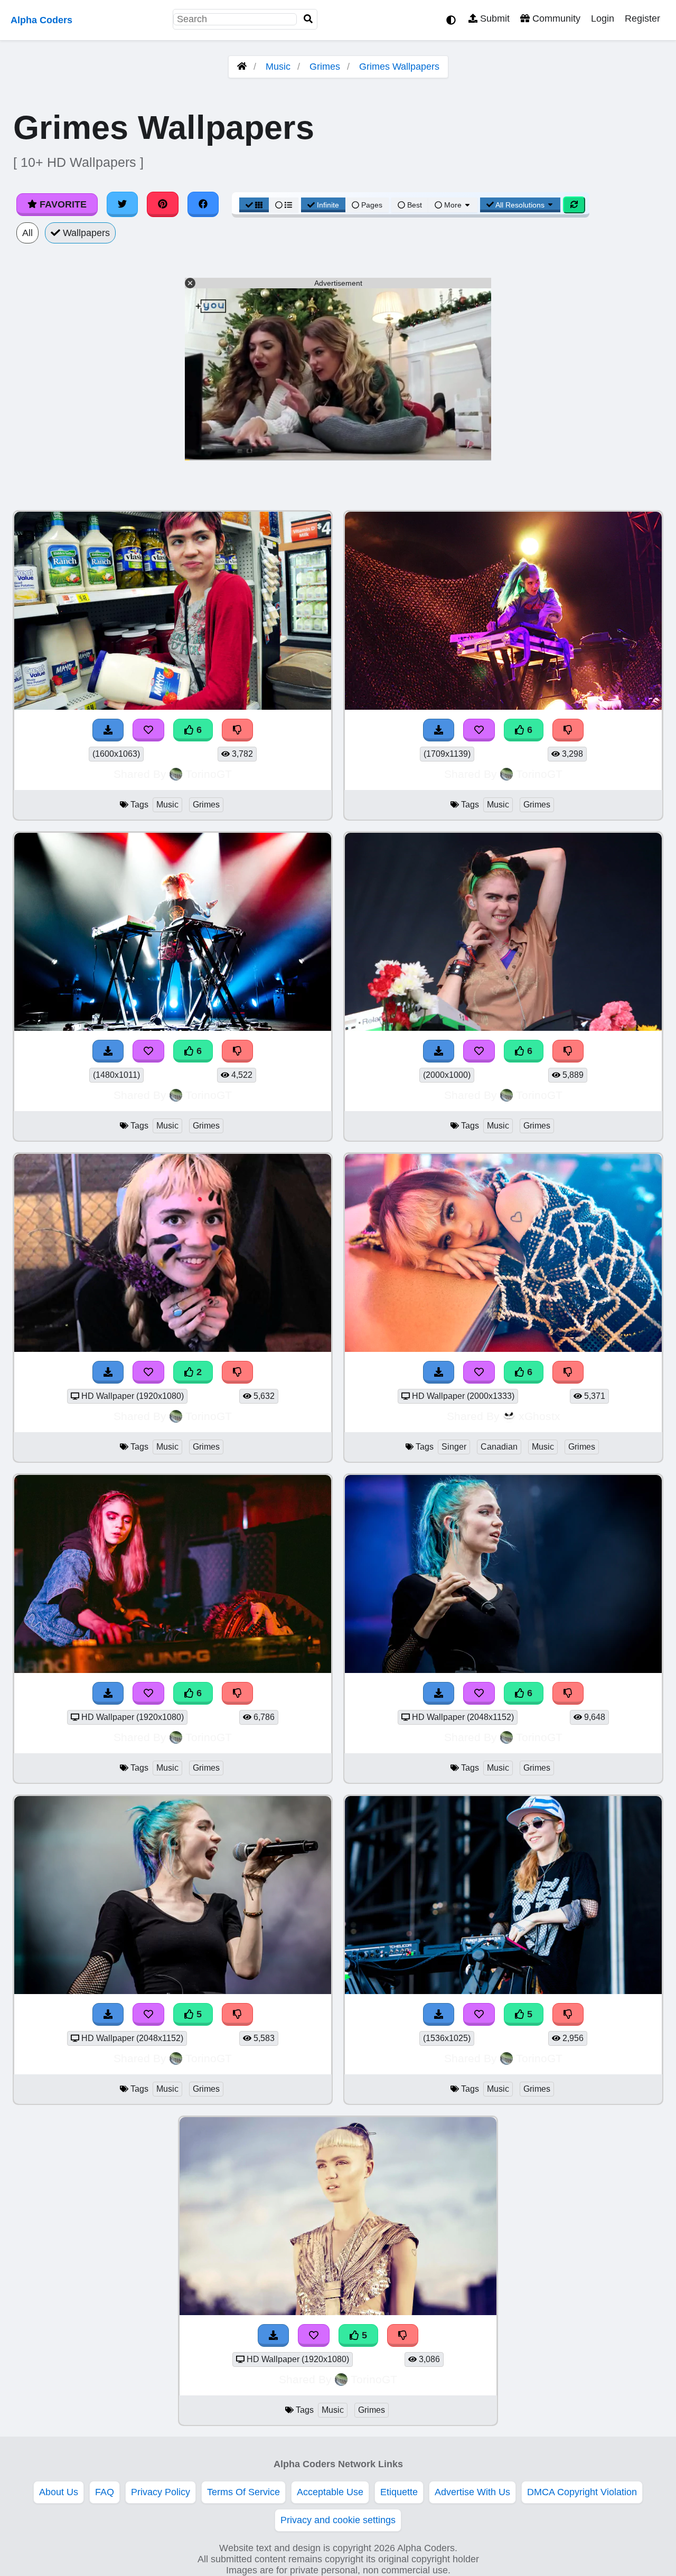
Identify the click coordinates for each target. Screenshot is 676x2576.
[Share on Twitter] (123, 204)
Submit (494, 18)
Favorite (62, 204)
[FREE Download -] (108, 1372)
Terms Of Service (243, 2492)
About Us (59, 2492)
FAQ (105, 2492)
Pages (372, 205)
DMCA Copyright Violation (582, 2492)
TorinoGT (209, 774)
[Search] (308, 19)
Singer (454, 1447)
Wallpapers (85, 233)
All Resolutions (520, 205)
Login (603, 18)
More (453, 205)
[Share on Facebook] (203, 204)
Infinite (328, 205)
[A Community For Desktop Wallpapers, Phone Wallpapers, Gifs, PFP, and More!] (242, 67)
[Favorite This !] (148, 1372)
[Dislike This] (238, 1372)
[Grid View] (254, 205)
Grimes (325, 67)
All (27, 233)
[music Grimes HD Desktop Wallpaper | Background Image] (173, 1349)
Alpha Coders (41, 20)
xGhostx (539, 1416)
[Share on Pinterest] (163, 204)
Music (278, 67)
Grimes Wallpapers (399, 67)
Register (642, 18)
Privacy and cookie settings (338, 2520)
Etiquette (399, 2492)
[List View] (284, 205)
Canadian (499, 1447)
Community (555, 18)
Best (414, 205)
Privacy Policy (161, 2492)
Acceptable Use (330, 2492)
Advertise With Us (472, 2492)
